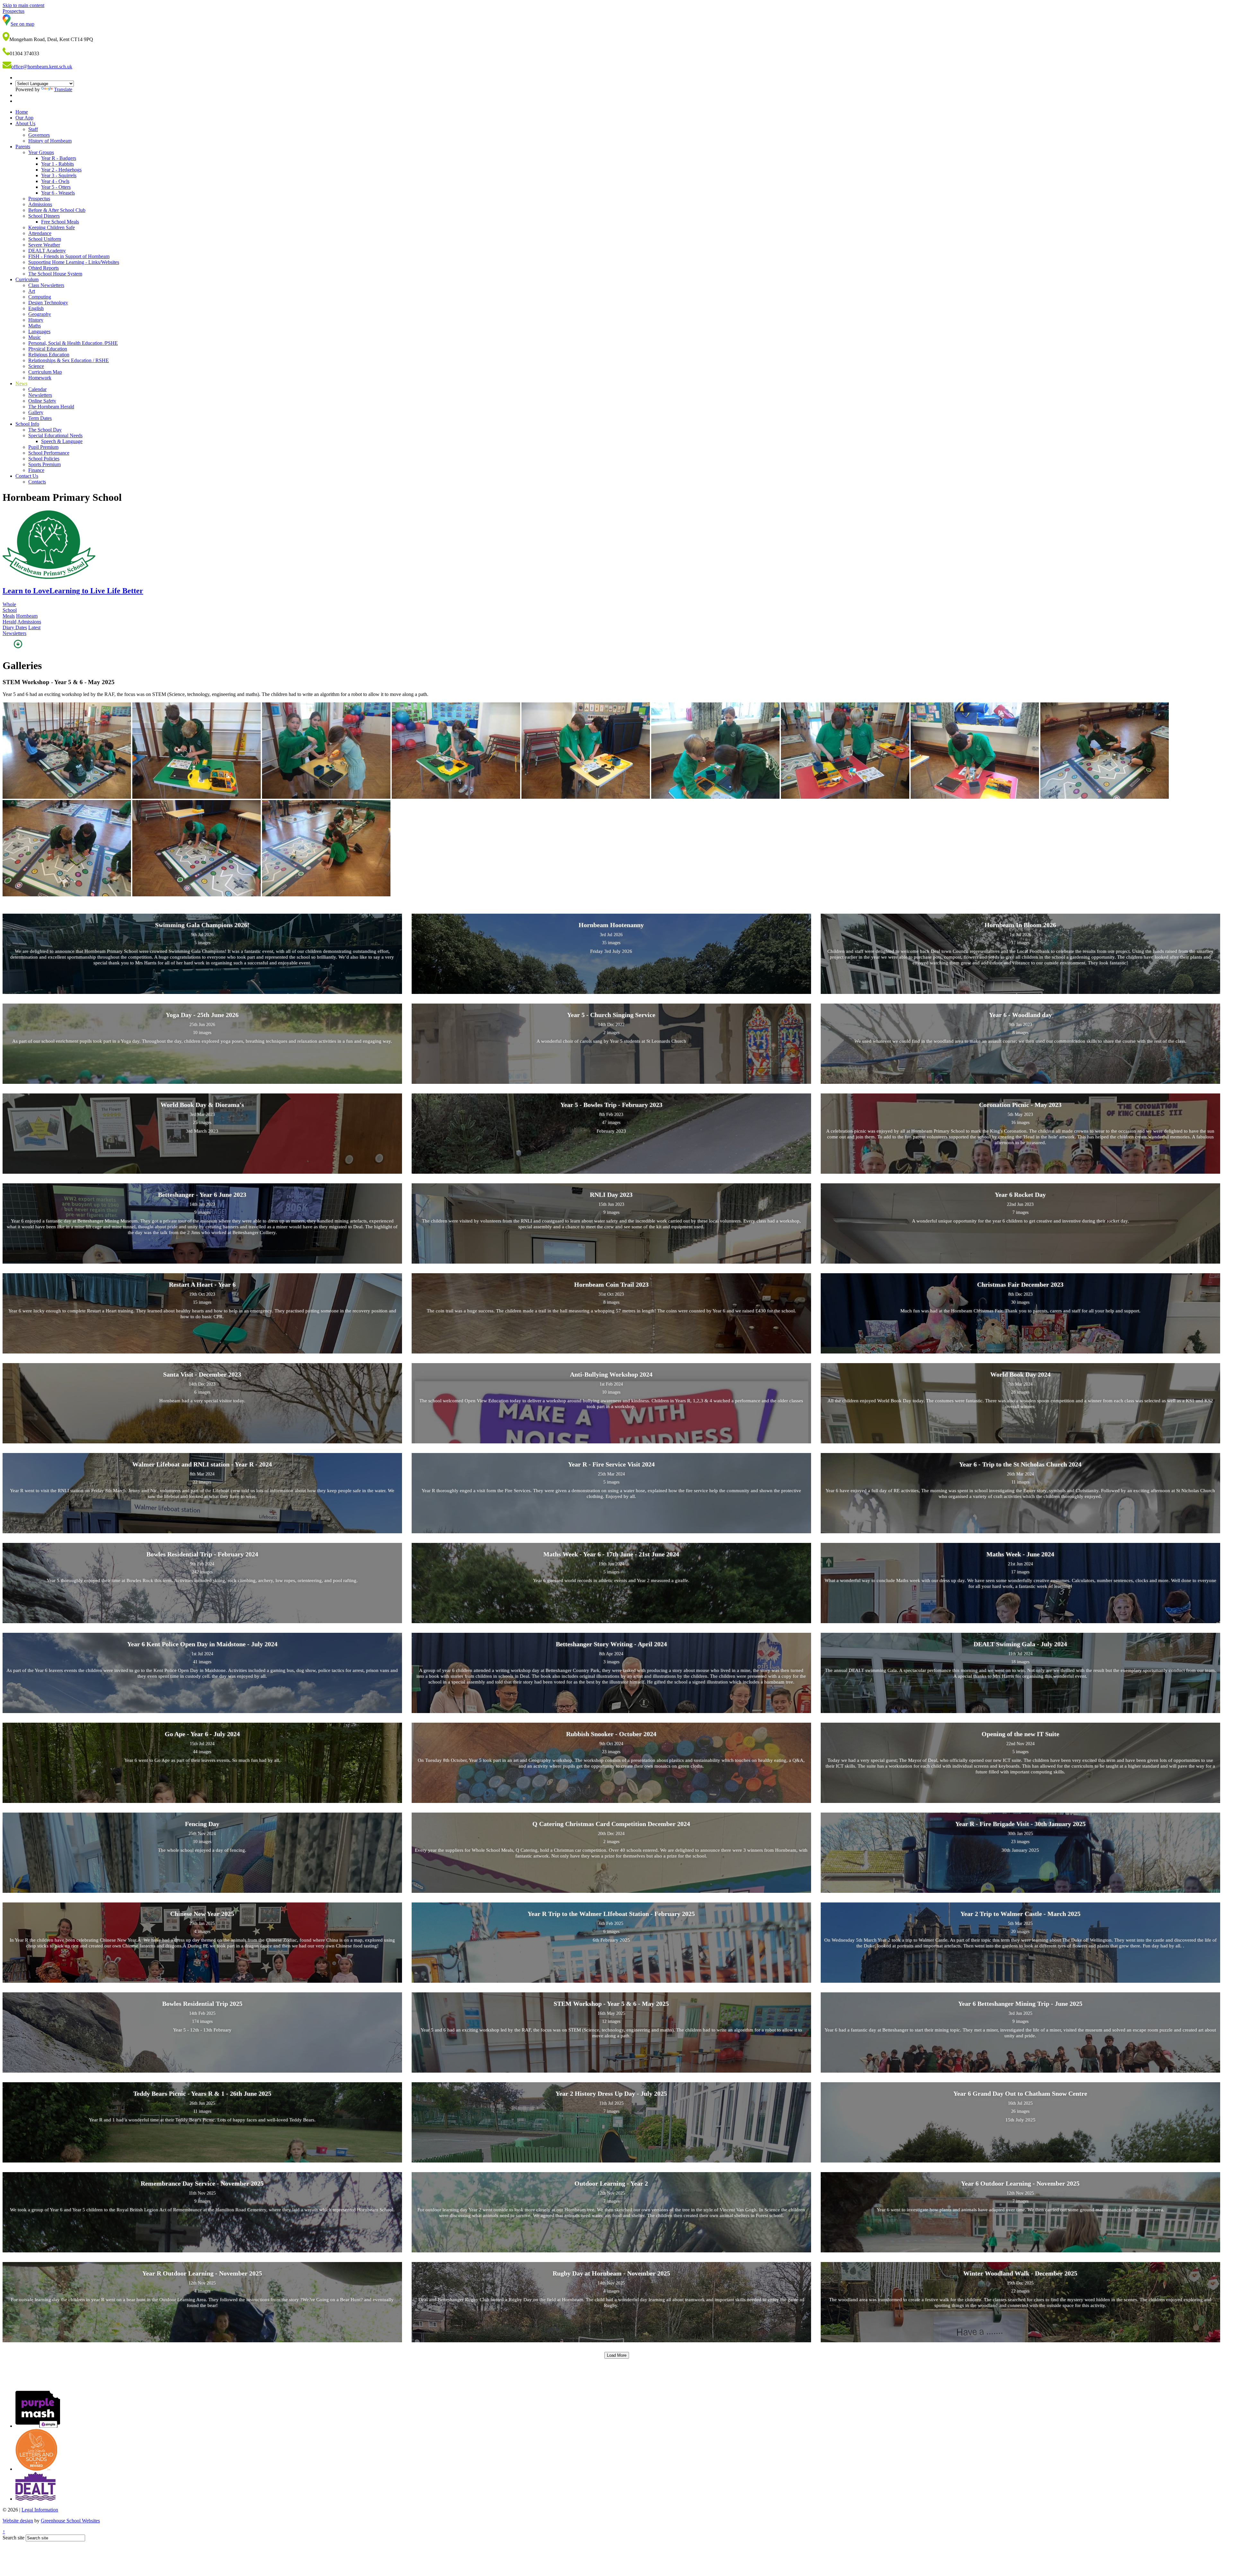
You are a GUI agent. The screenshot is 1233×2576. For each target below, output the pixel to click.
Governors (39, 135)
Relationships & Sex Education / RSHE (69, 360)
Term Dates (40, 418)
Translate (63, 89)
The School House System (55, 274)
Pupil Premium (43, 447)
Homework (40, 378)
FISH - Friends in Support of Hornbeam (69, 256)
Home (22, 112)
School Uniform (45, 239)
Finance (36, 470)
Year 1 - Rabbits (57, 164)
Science (36, 366)
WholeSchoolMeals (10, 610)
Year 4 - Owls (55, 181)
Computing (40, 297)
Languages (39, 331)
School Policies (44, 459)
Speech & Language (62, 441)
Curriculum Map (45, 372)
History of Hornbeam (50, 141)
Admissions (40, 204)
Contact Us (27, 476)
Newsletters (40, 395)
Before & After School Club (57, 210)
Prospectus (39, 199)
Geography (40, 314)
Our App (24, 118)
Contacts (37, 482)
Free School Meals (60, 222)
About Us (25, 123)
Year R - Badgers (59, 158)
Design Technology (48, 303)
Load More (617, 2355)
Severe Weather (44, 245)
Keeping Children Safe (52, 227)
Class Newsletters (46, 285)
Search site (13, 2538)
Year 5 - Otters (56, 187)
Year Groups (41, 152)
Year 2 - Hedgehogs (61, 170)
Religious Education (49, 355)
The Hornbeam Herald (51, 407)
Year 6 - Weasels (58, 193)
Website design (18, 2521)
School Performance (49, 453)
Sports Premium (44, 464)
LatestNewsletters (22, 630)
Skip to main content (23, 5)
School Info (27, 424)
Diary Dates (15, 627)
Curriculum (27, 279)
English (36, 308)
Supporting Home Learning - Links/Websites (74, 262)
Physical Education (48, 349)
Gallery (36, 412)
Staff (33, 129)
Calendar (37, 389)
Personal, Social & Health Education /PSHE (73, 343)
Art (32, 291)
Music (35, 337)
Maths (35, 326)
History (36, 320)
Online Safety (42, 401)
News (21, 383)
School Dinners (44, 216)
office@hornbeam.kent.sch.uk (42, 67)
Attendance (40, 233)
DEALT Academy (47, 251)
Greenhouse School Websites (70, 2521)
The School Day (45, 430)
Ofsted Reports (44, 268)
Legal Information (40, 2510)
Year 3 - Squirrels (59, 175)
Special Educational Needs (55, 435)
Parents (23, 147)
